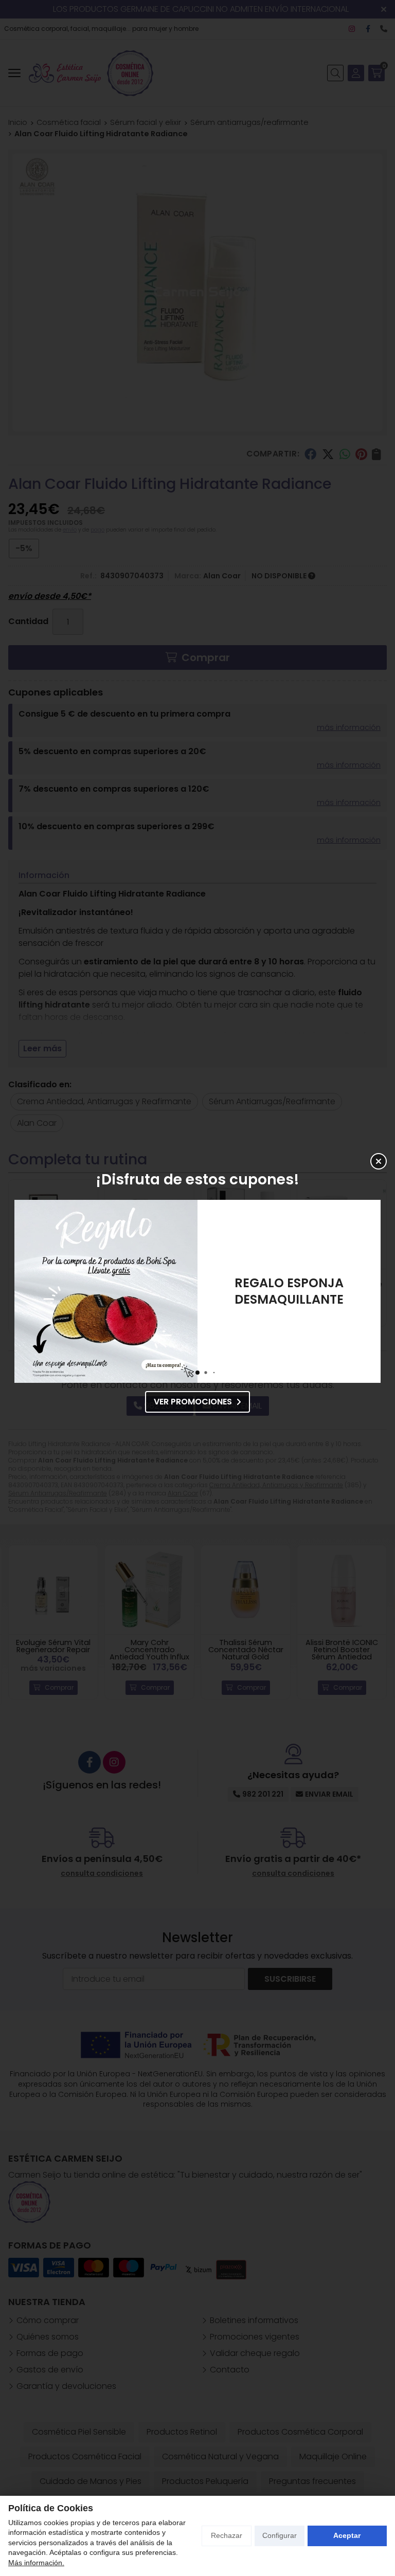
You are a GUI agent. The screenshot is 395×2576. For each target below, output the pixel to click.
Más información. (36, 2563)
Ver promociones (193, 1402)
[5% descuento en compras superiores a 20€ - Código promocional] (106, 1291)
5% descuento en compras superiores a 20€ (289, 1291)
